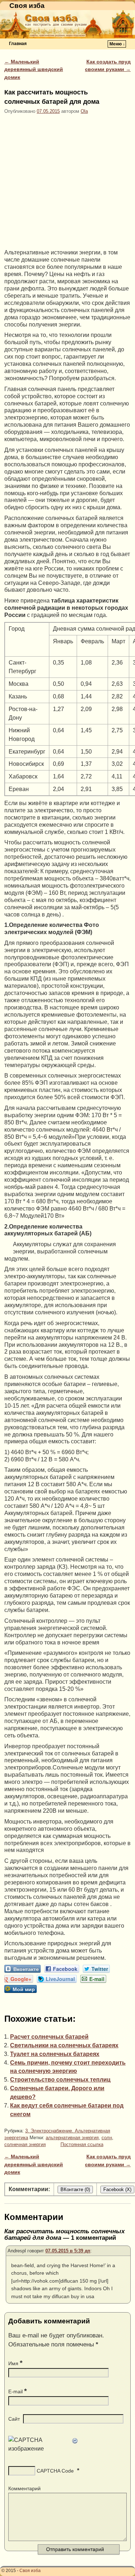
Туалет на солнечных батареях (55, 2054)
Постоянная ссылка (82, 2144)
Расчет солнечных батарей (49, 2037)
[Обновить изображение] (75, 2440)
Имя (15, 2363)
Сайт (14, 2419)
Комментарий (24, 2488)
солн (107, 2138)
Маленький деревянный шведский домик (34, 69)
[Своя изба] (67, 24)
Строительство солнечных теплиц (60, 2080)
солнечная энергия (25, 2144)
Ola (84, 111)
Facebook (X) (117, 2189)
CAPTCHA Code (55, 2471)
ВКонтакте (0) (75, 2189)
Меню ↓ (117, 44)
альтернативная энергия (72, 2138)
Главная (18, 44)
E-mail (17, 2391)
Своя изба (27, 6)
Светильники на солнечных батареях (64, 2045)
